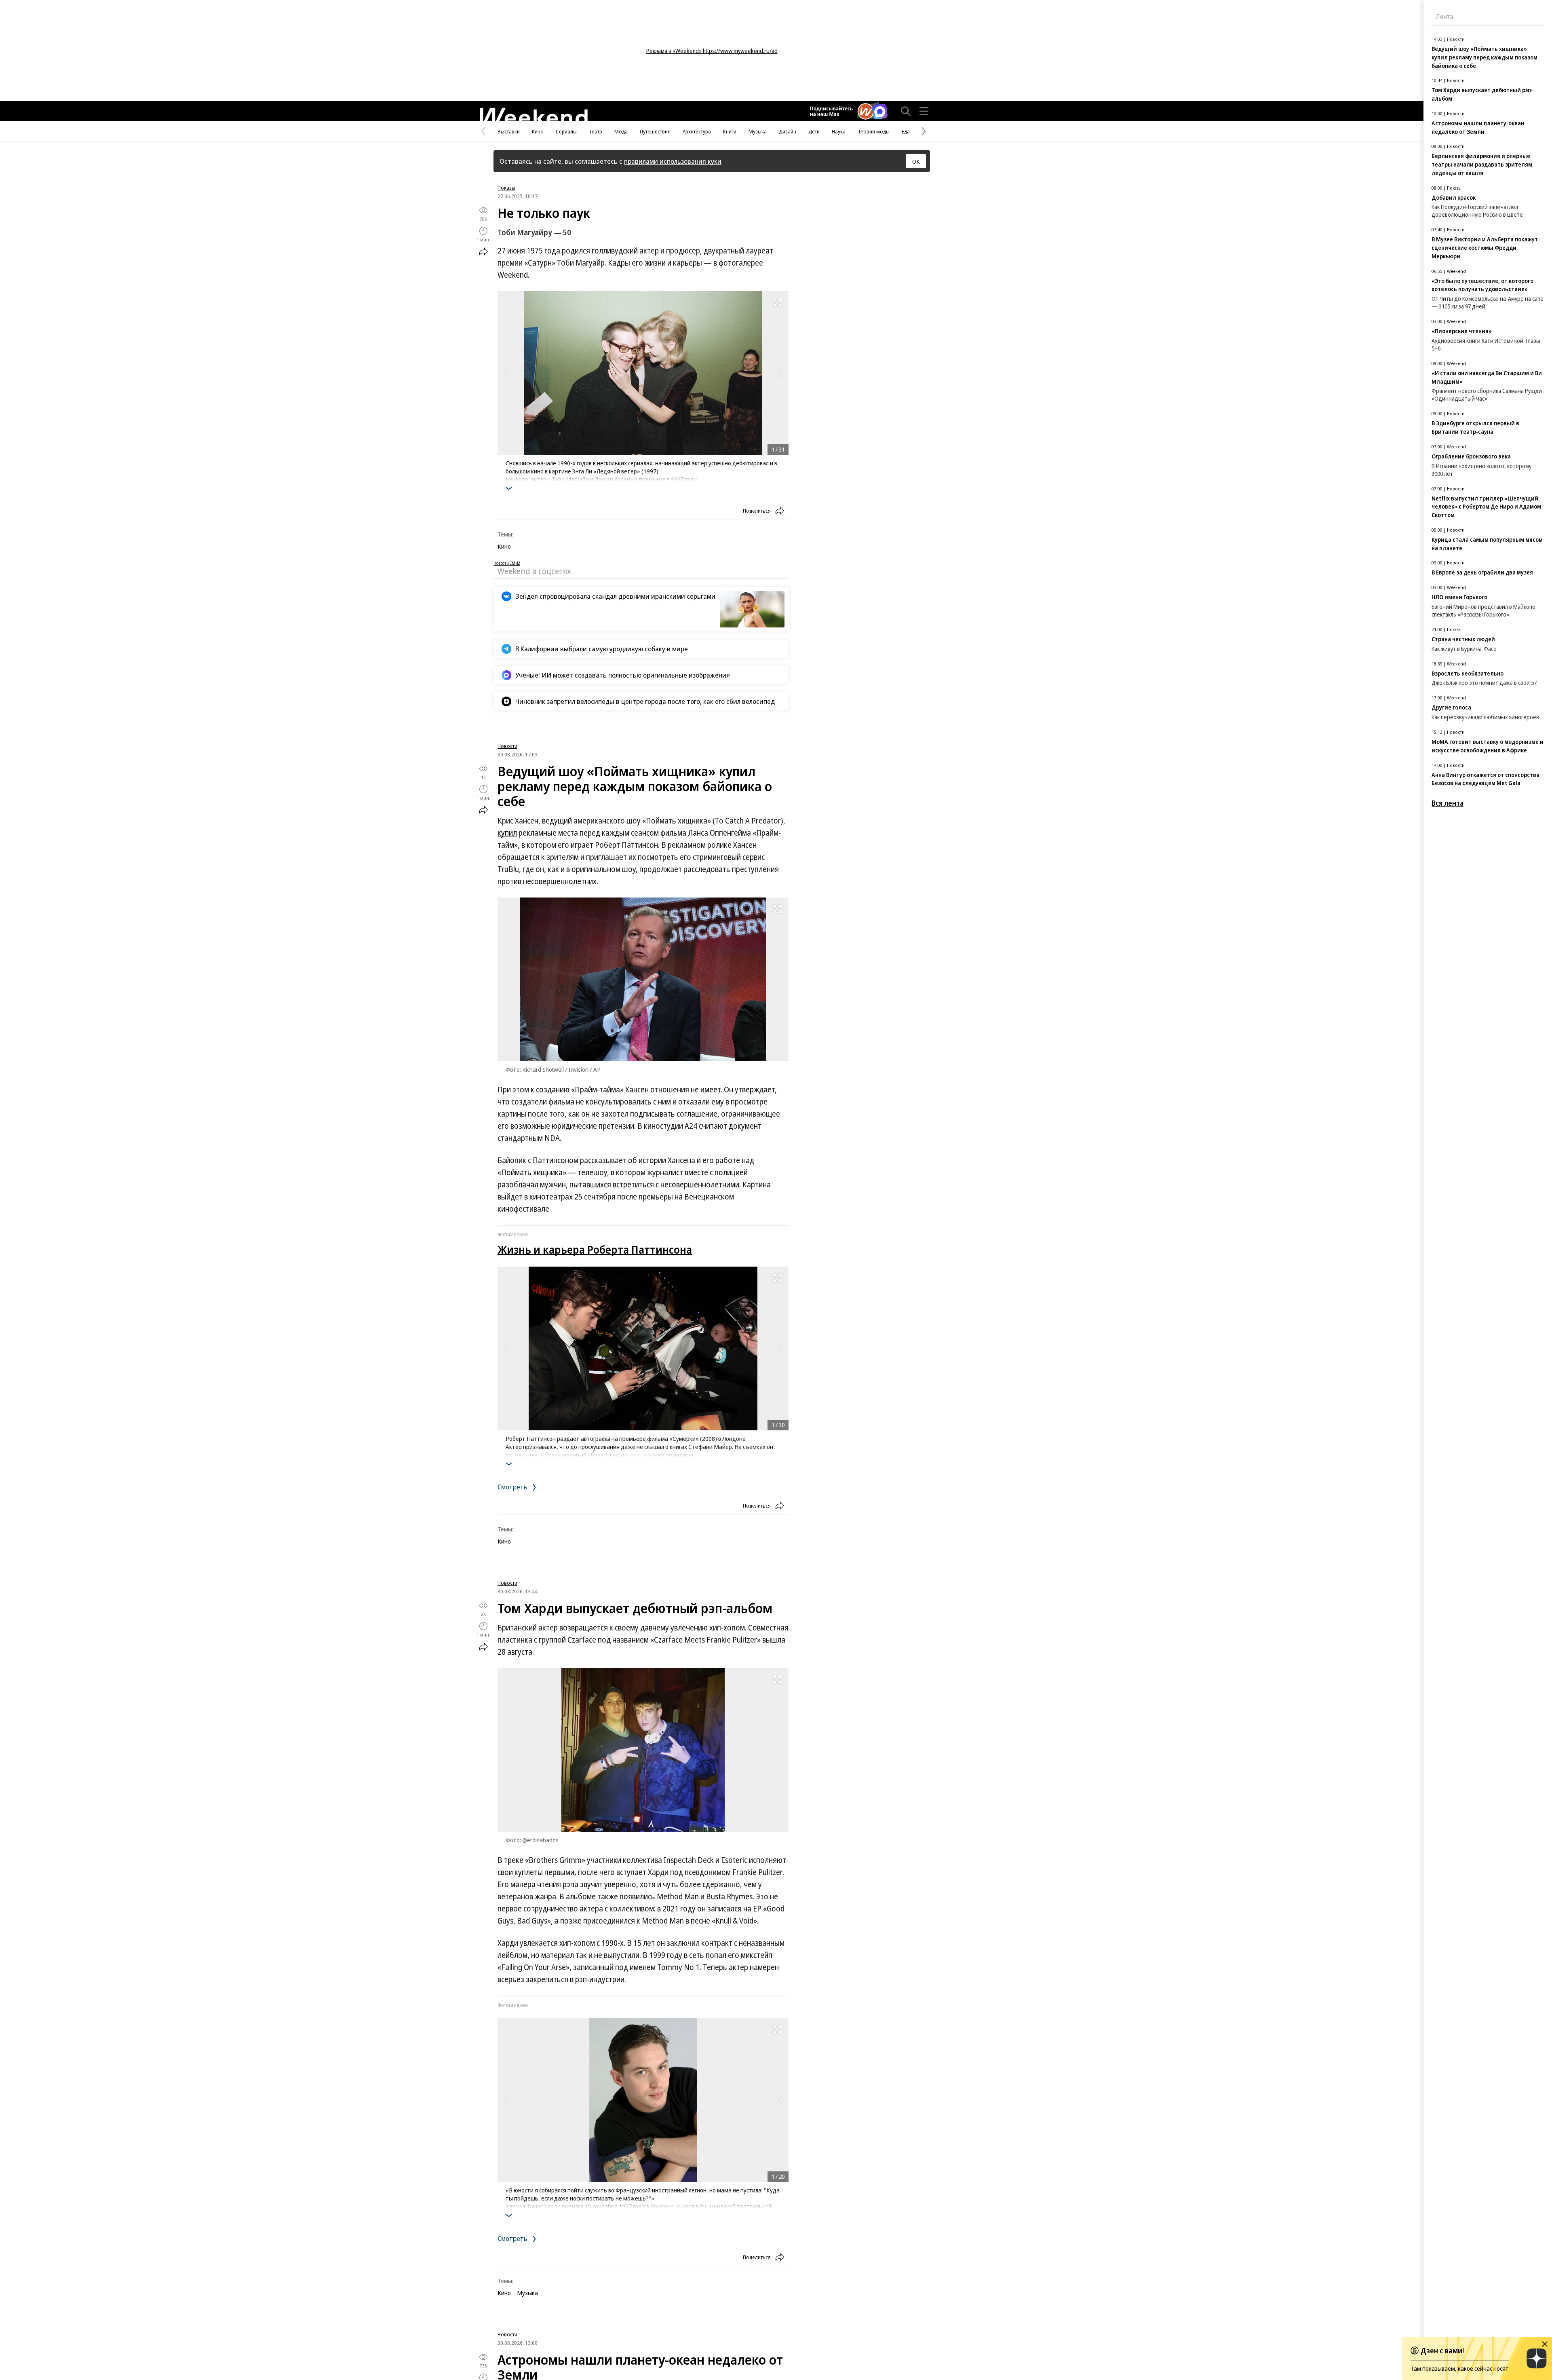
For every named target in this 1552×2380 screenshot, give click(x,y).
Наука (839, 131)
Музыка (758, 131)
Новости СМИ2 (507, 563)
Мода (621, 131)
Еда (906, 131)
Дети (814, 131)
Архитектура (697, 131)
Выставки (509, 131)
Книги (730, 131)
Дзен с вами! (1442, 2350)
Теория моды (874, 131)
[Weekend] (533, 115)
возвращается (584, 1628)
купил (507, 833)
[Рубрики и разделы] (924, 111)
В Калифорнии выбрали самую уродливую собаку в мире (602, 649)
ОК (916, 161)
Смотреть (513, 1487)
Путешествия (655, 131)
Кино (538, 131)
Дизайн (788, 131)
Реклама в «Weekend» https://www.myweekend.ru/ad (712, 51)
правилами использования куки (673, 161)
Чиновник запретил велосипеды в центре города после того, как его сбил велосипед (645, 701)
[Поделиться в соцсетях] (483, 251)
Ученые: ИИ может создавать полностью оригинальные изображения (623, 675)
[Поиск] (906, 111)
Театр (596, 131)
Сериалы (566, 131)
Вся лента (1448, 803)
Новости (507, 746)
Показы (506, 188)
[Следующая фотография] (780, 373)
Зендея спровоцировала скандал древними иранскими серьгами (615, 596)
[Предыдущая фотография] (506, 373)
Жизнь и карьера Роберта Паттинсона (595, 1249)
